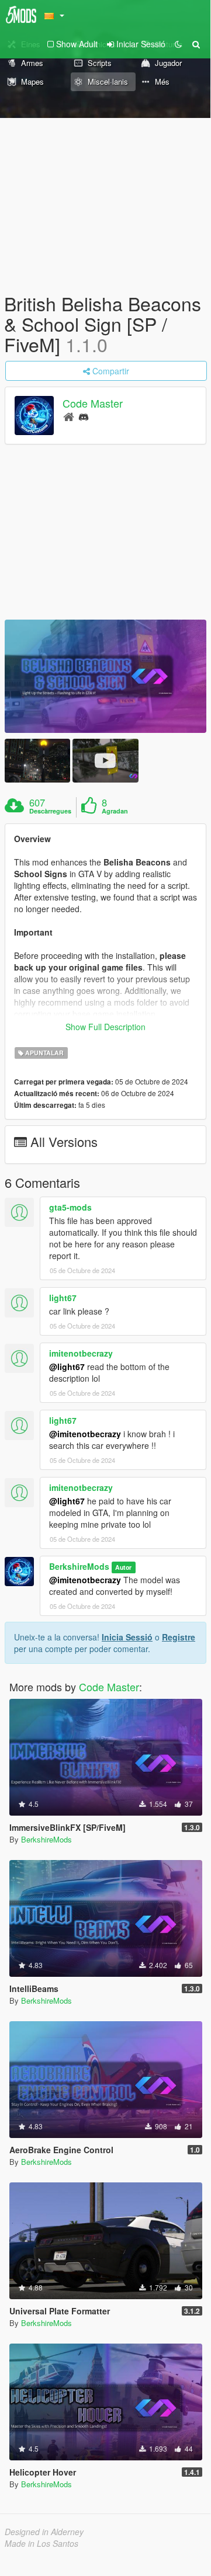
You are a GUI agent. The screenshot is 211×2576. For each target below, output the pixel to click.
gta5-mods (70, 1207)
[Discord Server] (84, 416)
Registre (179, 1637)
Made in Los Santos (41, 2543)
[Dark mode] (178, 44)
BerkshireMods (79, 1566)
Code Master (93, 403)
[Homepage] (69, 416)
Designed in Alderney (44, 2532)
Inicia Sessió (127, 1637)
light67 (63, 1298)
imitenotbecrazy (81, 1353)
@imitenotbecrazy (85, 1434)
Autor (123, 1567)
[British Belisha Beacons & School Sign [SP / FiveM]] (105, 676)
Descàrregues (50, 811)
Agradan (115, 811)
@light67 (67, 1367)
